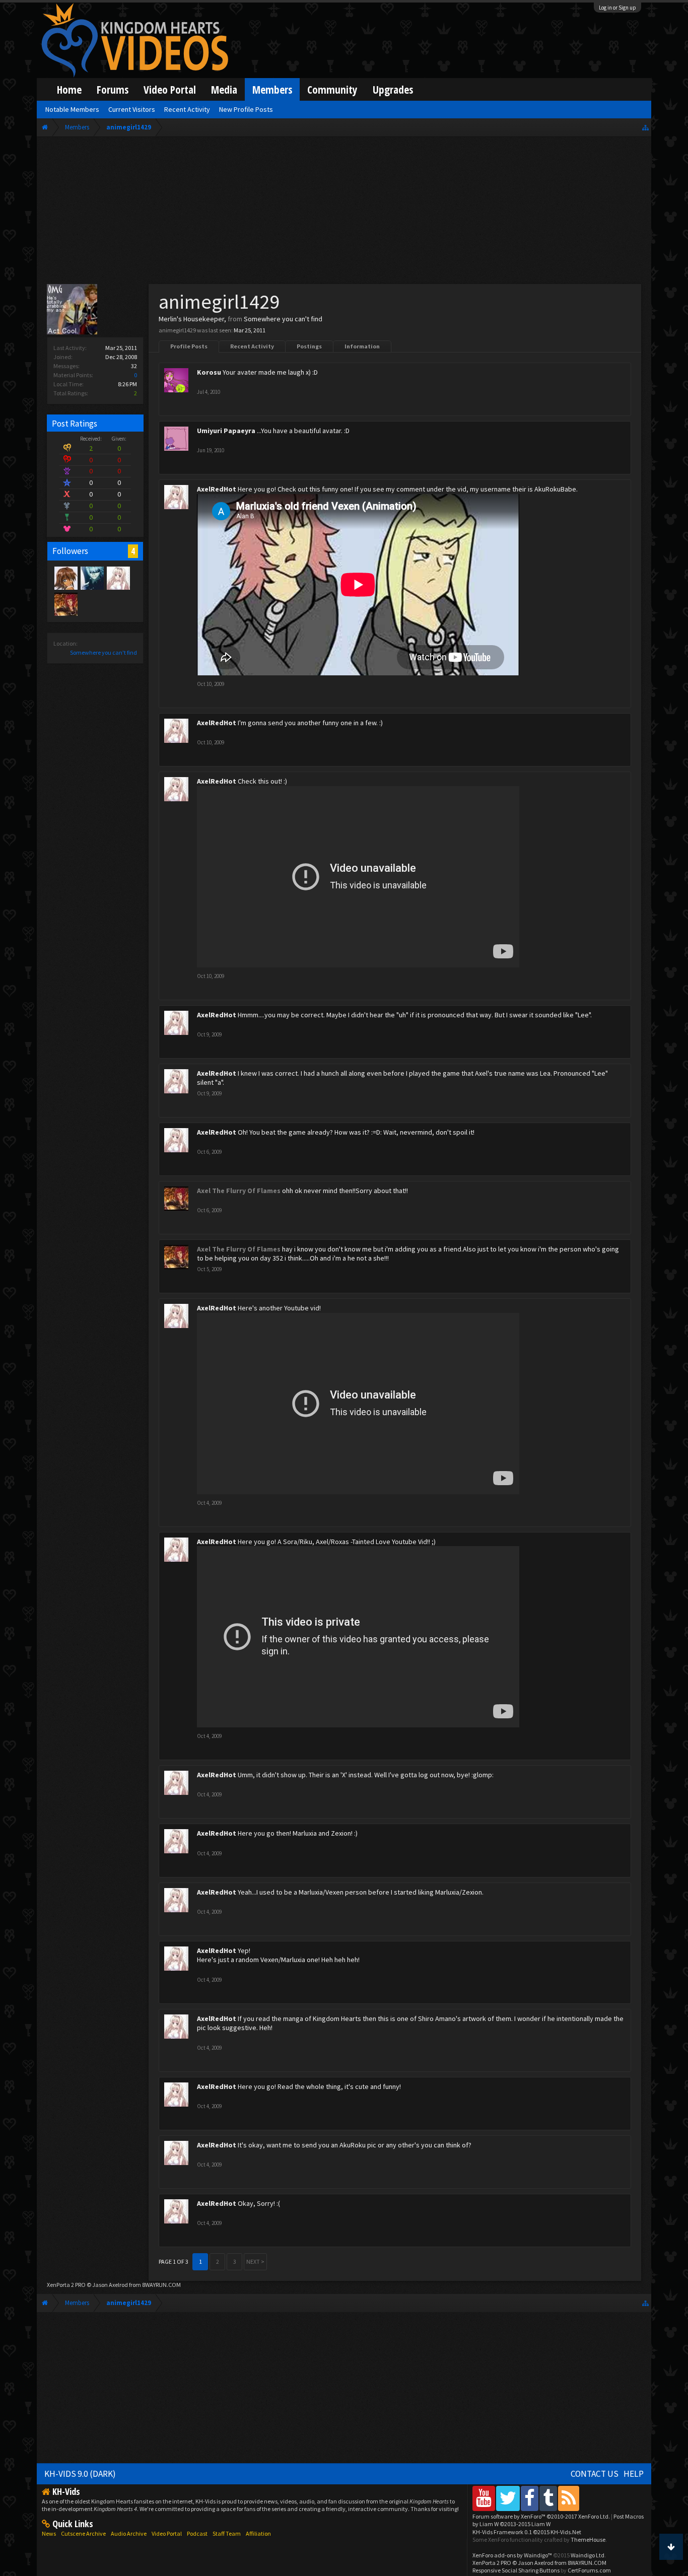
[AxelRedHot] (118, 578)
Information (362, 346)
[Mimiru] (65, 578)
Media (224, 89)
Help (634, 2474)
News (49, 2533)
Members (272, 89)
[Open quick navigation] (645, 127)
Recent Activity (252, 346)
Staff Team (227, 2533)
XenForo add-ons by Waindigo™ (512, 2555)
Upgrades (393, 89)
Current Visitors (132, 109)
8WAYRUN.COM (161, 2285)
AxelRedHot (217, 489)
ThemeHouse (588, 2539)
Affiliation (258, 2533)
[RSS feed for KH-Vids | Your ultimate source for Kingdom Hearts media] (569, 2498)
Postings (309, 346)
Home (69, 89)
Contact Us (595, 2474)
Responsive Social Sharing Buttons (516, 2570)
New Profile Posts (246, 109)
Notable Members (72, 109)
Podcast (197, 2533)
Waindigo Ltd (588, 2555)
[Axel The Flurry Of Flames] (65, 604)
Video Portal (170, 89)
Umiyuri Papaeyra (226, 431)
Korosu (209, 372)
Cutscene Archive (83, 2533)
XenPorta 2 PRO (66, 2285)
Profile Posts (189, 346)
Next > (255, 2261)
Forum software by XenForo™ (541, 2516)
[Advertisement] (344, 213)
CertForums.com (589, 2570)
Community (332, 89)
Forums (113, 89)
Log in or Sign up (617, 8)
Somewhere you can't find (104, 652)
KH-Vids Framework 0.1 (527, 2532)
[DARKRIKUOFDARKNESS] (92, 578)
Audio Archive (129, 2533)
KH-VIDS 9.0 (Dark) (80, 2474)
